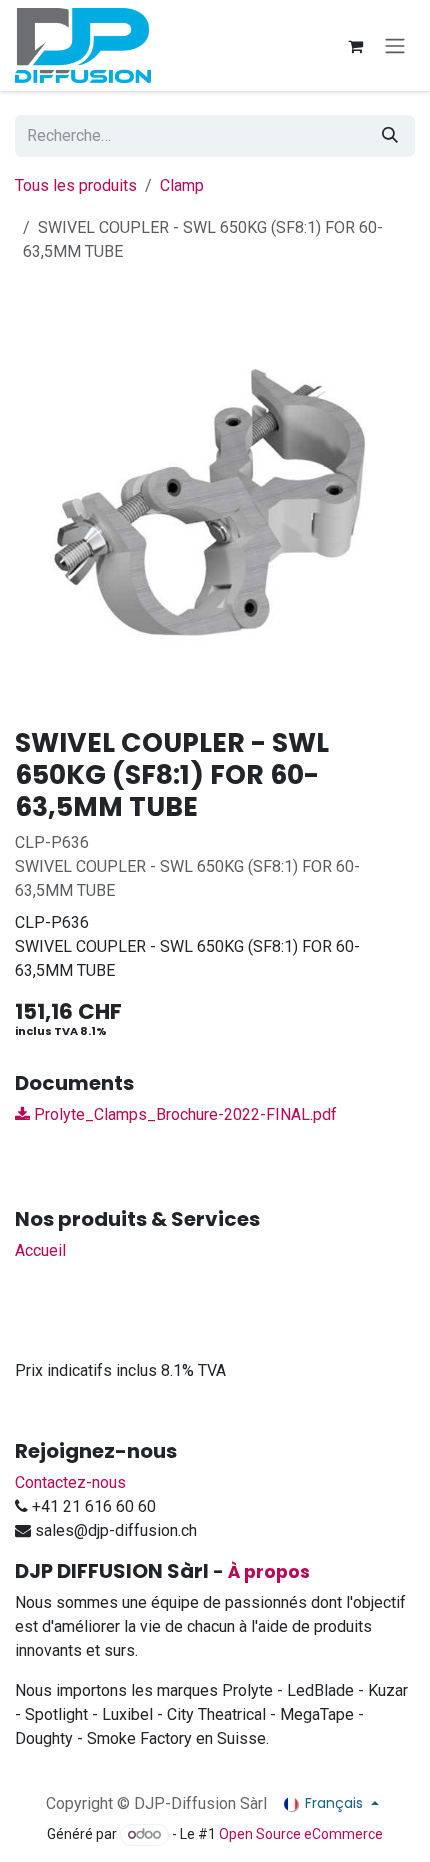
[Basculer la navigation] (395, 45)
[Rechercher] (390, 136)
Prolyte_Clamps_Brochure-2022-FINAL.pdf (183, 1114)
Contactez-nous (70, 1482)
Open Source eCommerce (301, 1834)
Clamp (182, 185)
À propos (269, 1572)
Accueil (40, 1250)
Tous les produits (76, 185)
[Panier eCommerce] (355, 46)
